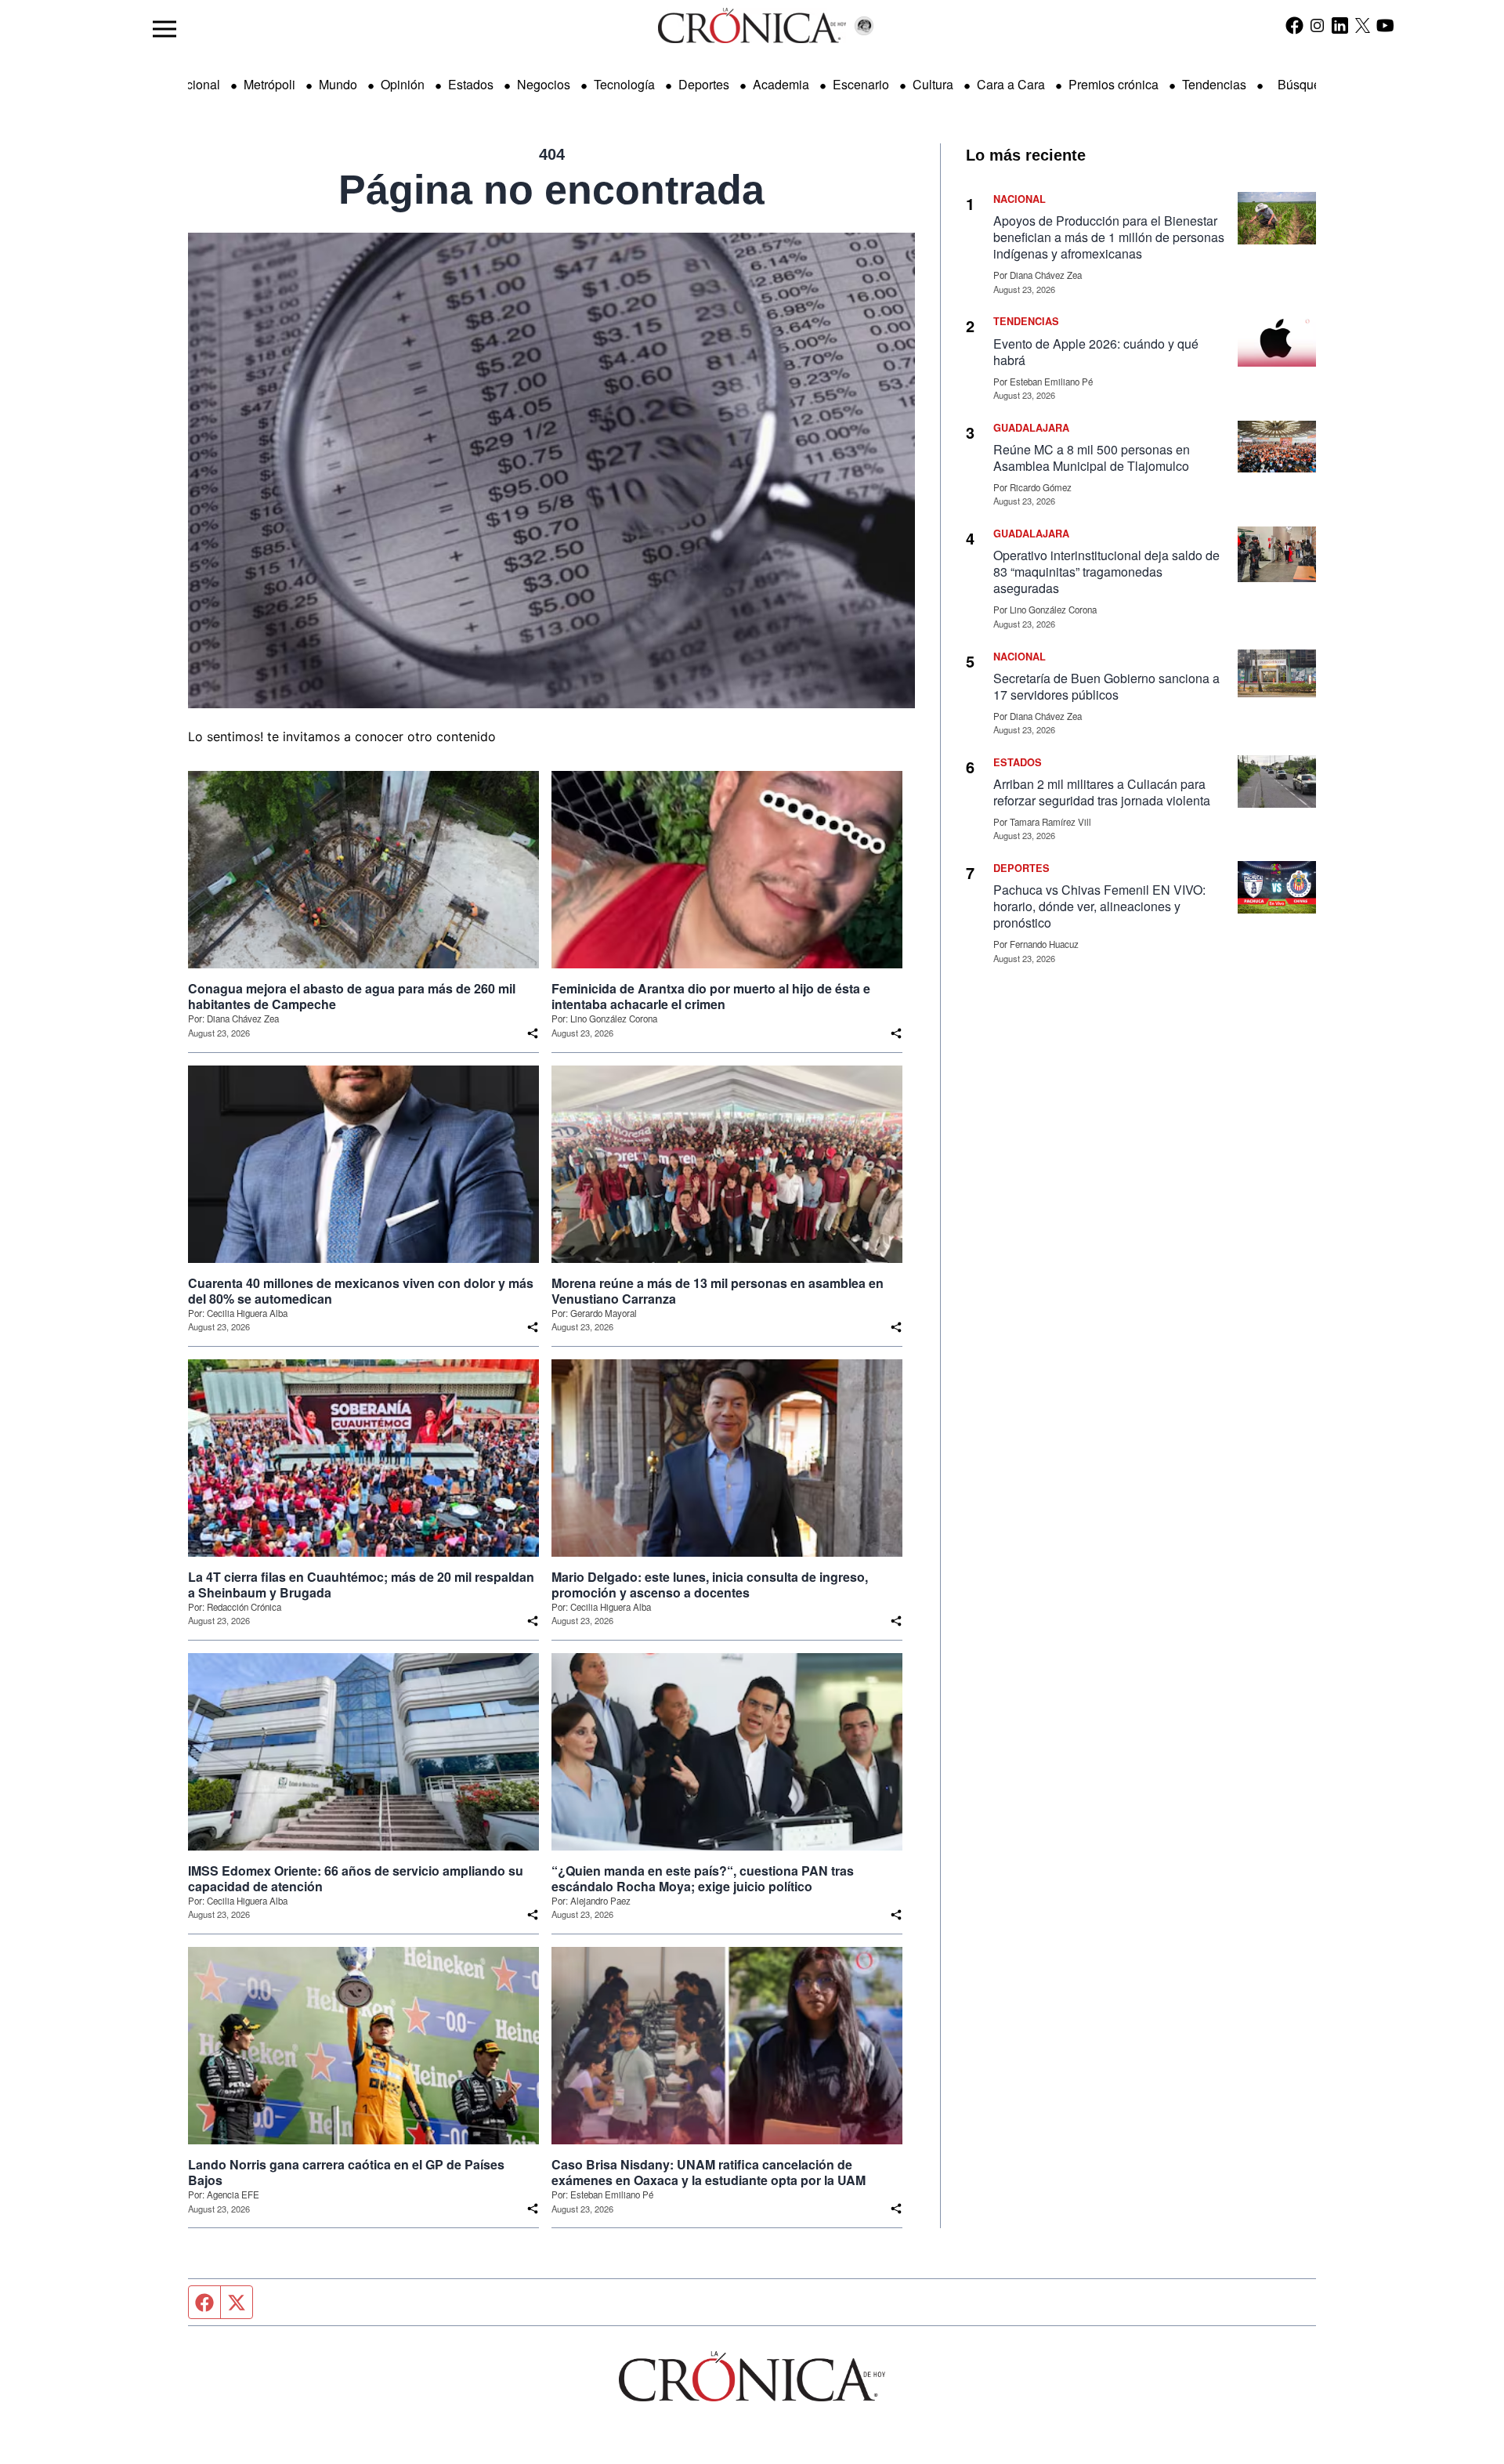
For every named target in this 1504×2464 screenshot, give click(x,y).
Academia (781, 84)
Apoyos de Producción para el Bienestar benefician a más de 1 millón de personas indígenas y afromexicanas (1109, 237)
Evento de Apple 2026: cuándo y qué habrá (1096, 352)
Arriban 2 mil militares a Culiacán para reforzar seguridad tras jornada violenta (1102, 792)
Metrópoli (269, 84)
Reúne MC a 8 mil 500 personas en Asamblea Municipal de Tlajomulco (1092, 458)
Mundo (338, 84)
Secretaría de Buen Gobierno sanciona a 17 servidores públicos (1106, 686)
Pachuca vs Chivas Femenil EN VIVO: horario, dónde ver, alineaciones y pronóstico (1099, 906)
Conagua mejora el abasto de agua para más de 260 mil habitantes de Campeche (352, 997)
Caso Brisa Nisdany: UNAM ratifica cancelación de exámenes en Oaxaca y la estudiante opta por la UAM (709, 2173)
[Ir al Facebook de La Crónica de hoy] (1294, 25)
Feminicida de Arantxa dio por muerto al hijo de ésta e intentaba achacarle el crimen (711, 997)
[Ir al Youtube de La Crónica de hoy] (1385, 25)
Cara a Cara (1011, 84)
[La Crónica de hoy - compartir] (533, 1033)
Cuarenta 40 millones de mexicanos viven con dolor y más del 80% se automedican (361, 1291)
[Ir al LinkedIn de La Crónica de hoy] (1340, 25)
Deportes (704, 84)
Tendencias (1214, 84)
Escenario (861, 84)
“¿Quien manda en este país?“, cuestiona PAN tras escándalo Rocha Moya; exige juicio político (703, 1879)
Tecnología (624, 84)
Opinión (403, 84)
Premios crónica (1114, 84)
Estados (471, 84)
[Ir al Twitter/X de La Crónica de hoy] (1363, 25)
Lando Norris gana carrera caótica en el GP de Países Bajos (346, 2173)
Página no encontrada (551, 190)
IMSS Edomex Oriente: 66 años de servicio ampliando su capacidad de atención (356, 1879)
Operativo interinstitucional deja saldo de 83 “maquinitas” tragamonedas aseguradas (1106, 572)
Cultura (933, 84)
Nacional (195, 84)
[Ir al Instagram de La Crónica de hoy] (1317, 25)
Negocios (544, 84)
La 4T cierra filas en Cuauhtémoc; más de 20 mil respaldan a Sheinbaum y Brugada (361, 1585)
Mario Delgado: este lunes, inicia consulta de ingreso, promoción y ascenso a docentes (710, 1585)
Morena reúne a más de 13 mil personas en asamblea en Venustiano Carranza (718, 1291)
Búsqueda (1306, 84)
